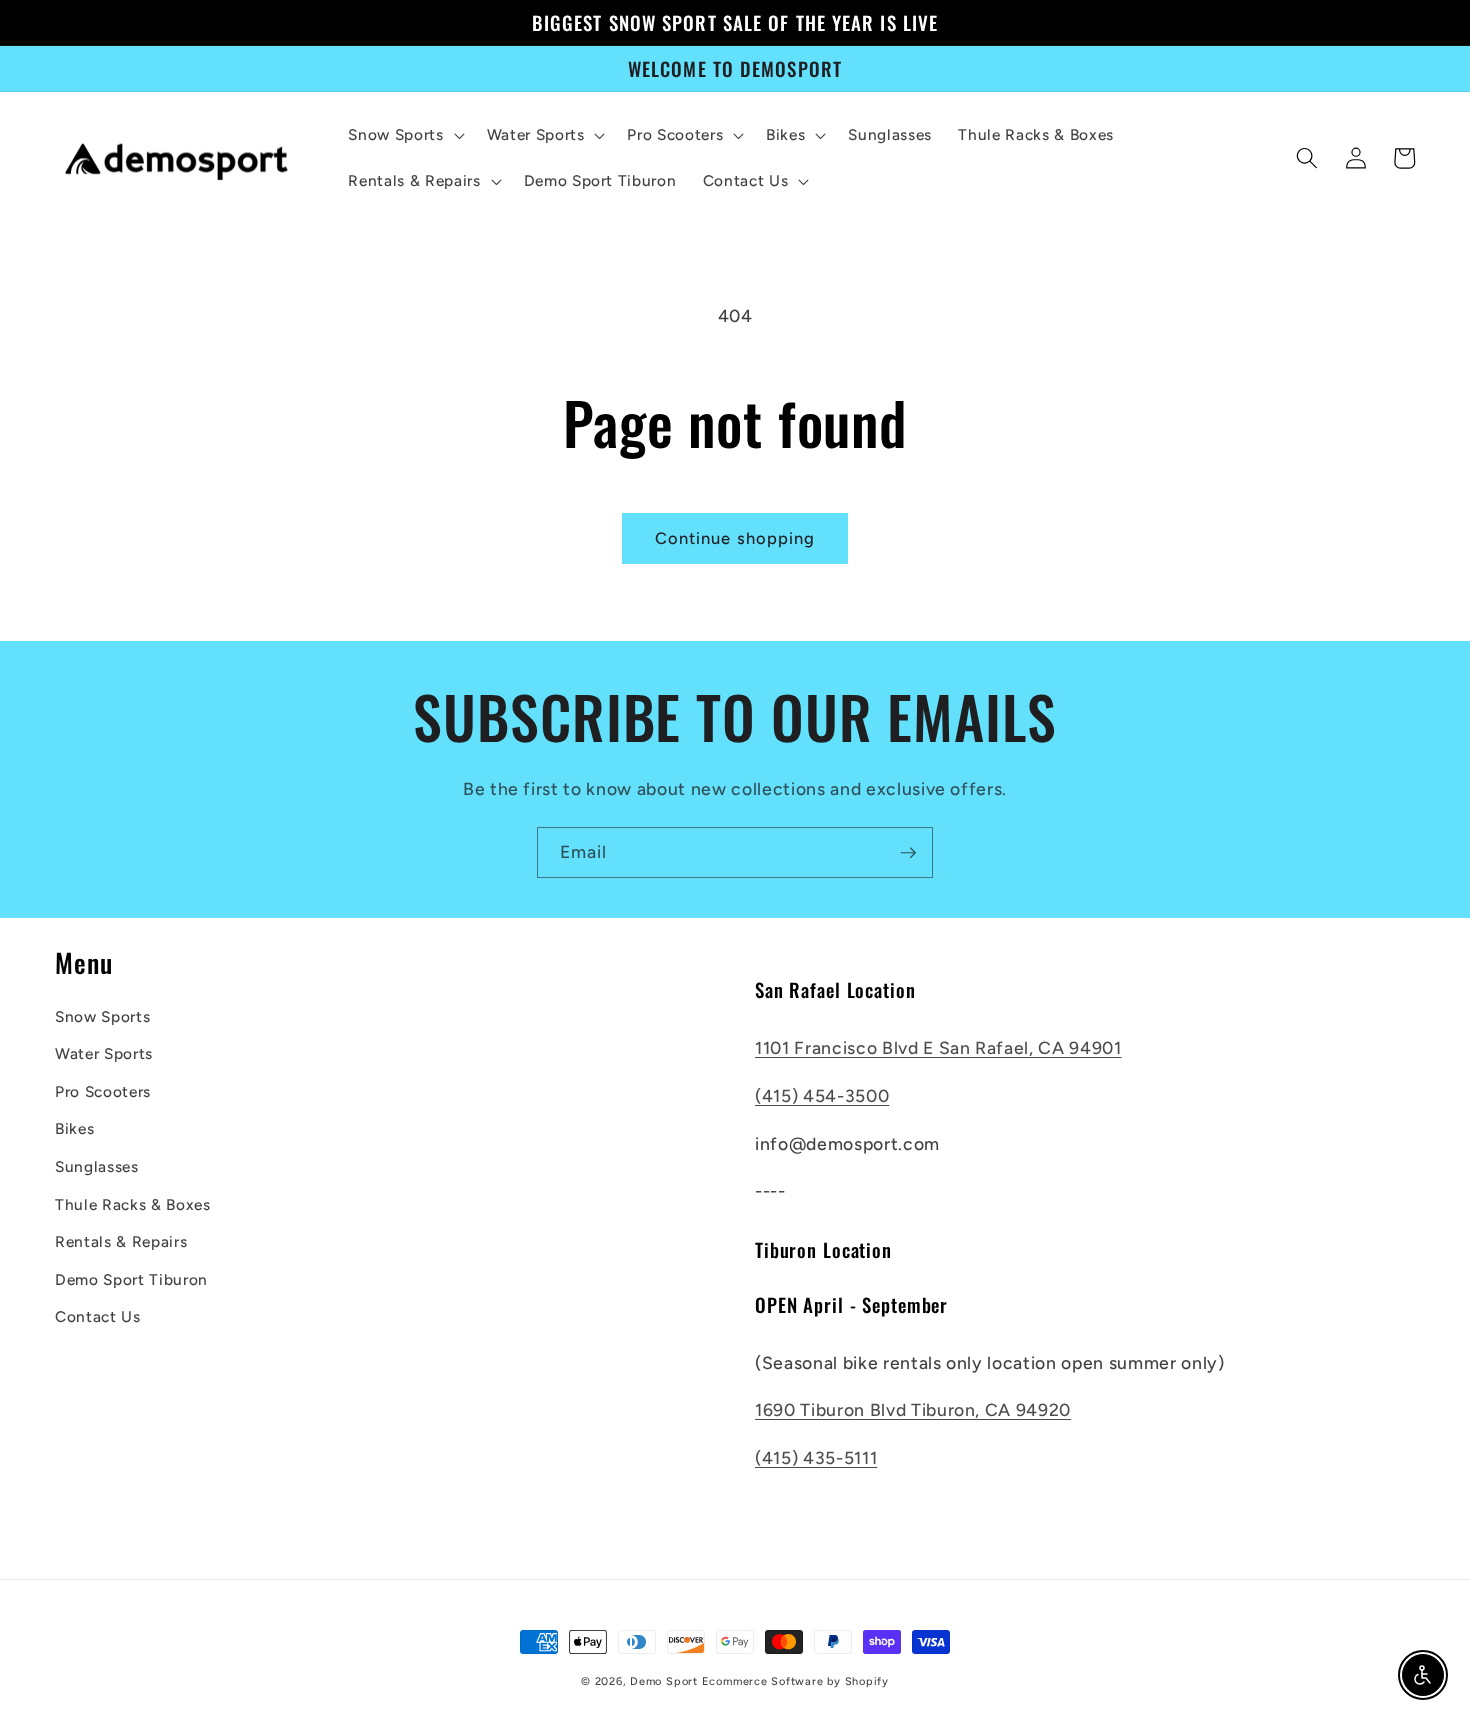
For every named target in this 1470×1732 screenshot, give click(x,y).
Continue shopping (735, 538)
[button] (404, 135)
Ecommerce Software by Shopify (795, 1681)
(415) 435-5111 (816, 1457)
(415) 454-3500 (822, 1095)
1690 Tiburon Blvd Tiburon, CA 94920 (913, 1409)
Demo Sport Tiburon (131, 1279)
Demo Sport (664, 1681)
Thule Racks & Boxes (133, 1204)
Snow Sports (102, 1016)
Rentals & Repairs (121, 1241)
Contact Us (98, 1316)
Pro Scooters (103, 1091)
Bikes (74, 1128)
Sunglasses (97, 1166)
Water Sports (104, 1053)
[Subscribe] (908, 853)
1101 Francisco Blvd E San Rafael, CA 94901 (938, 1047)
